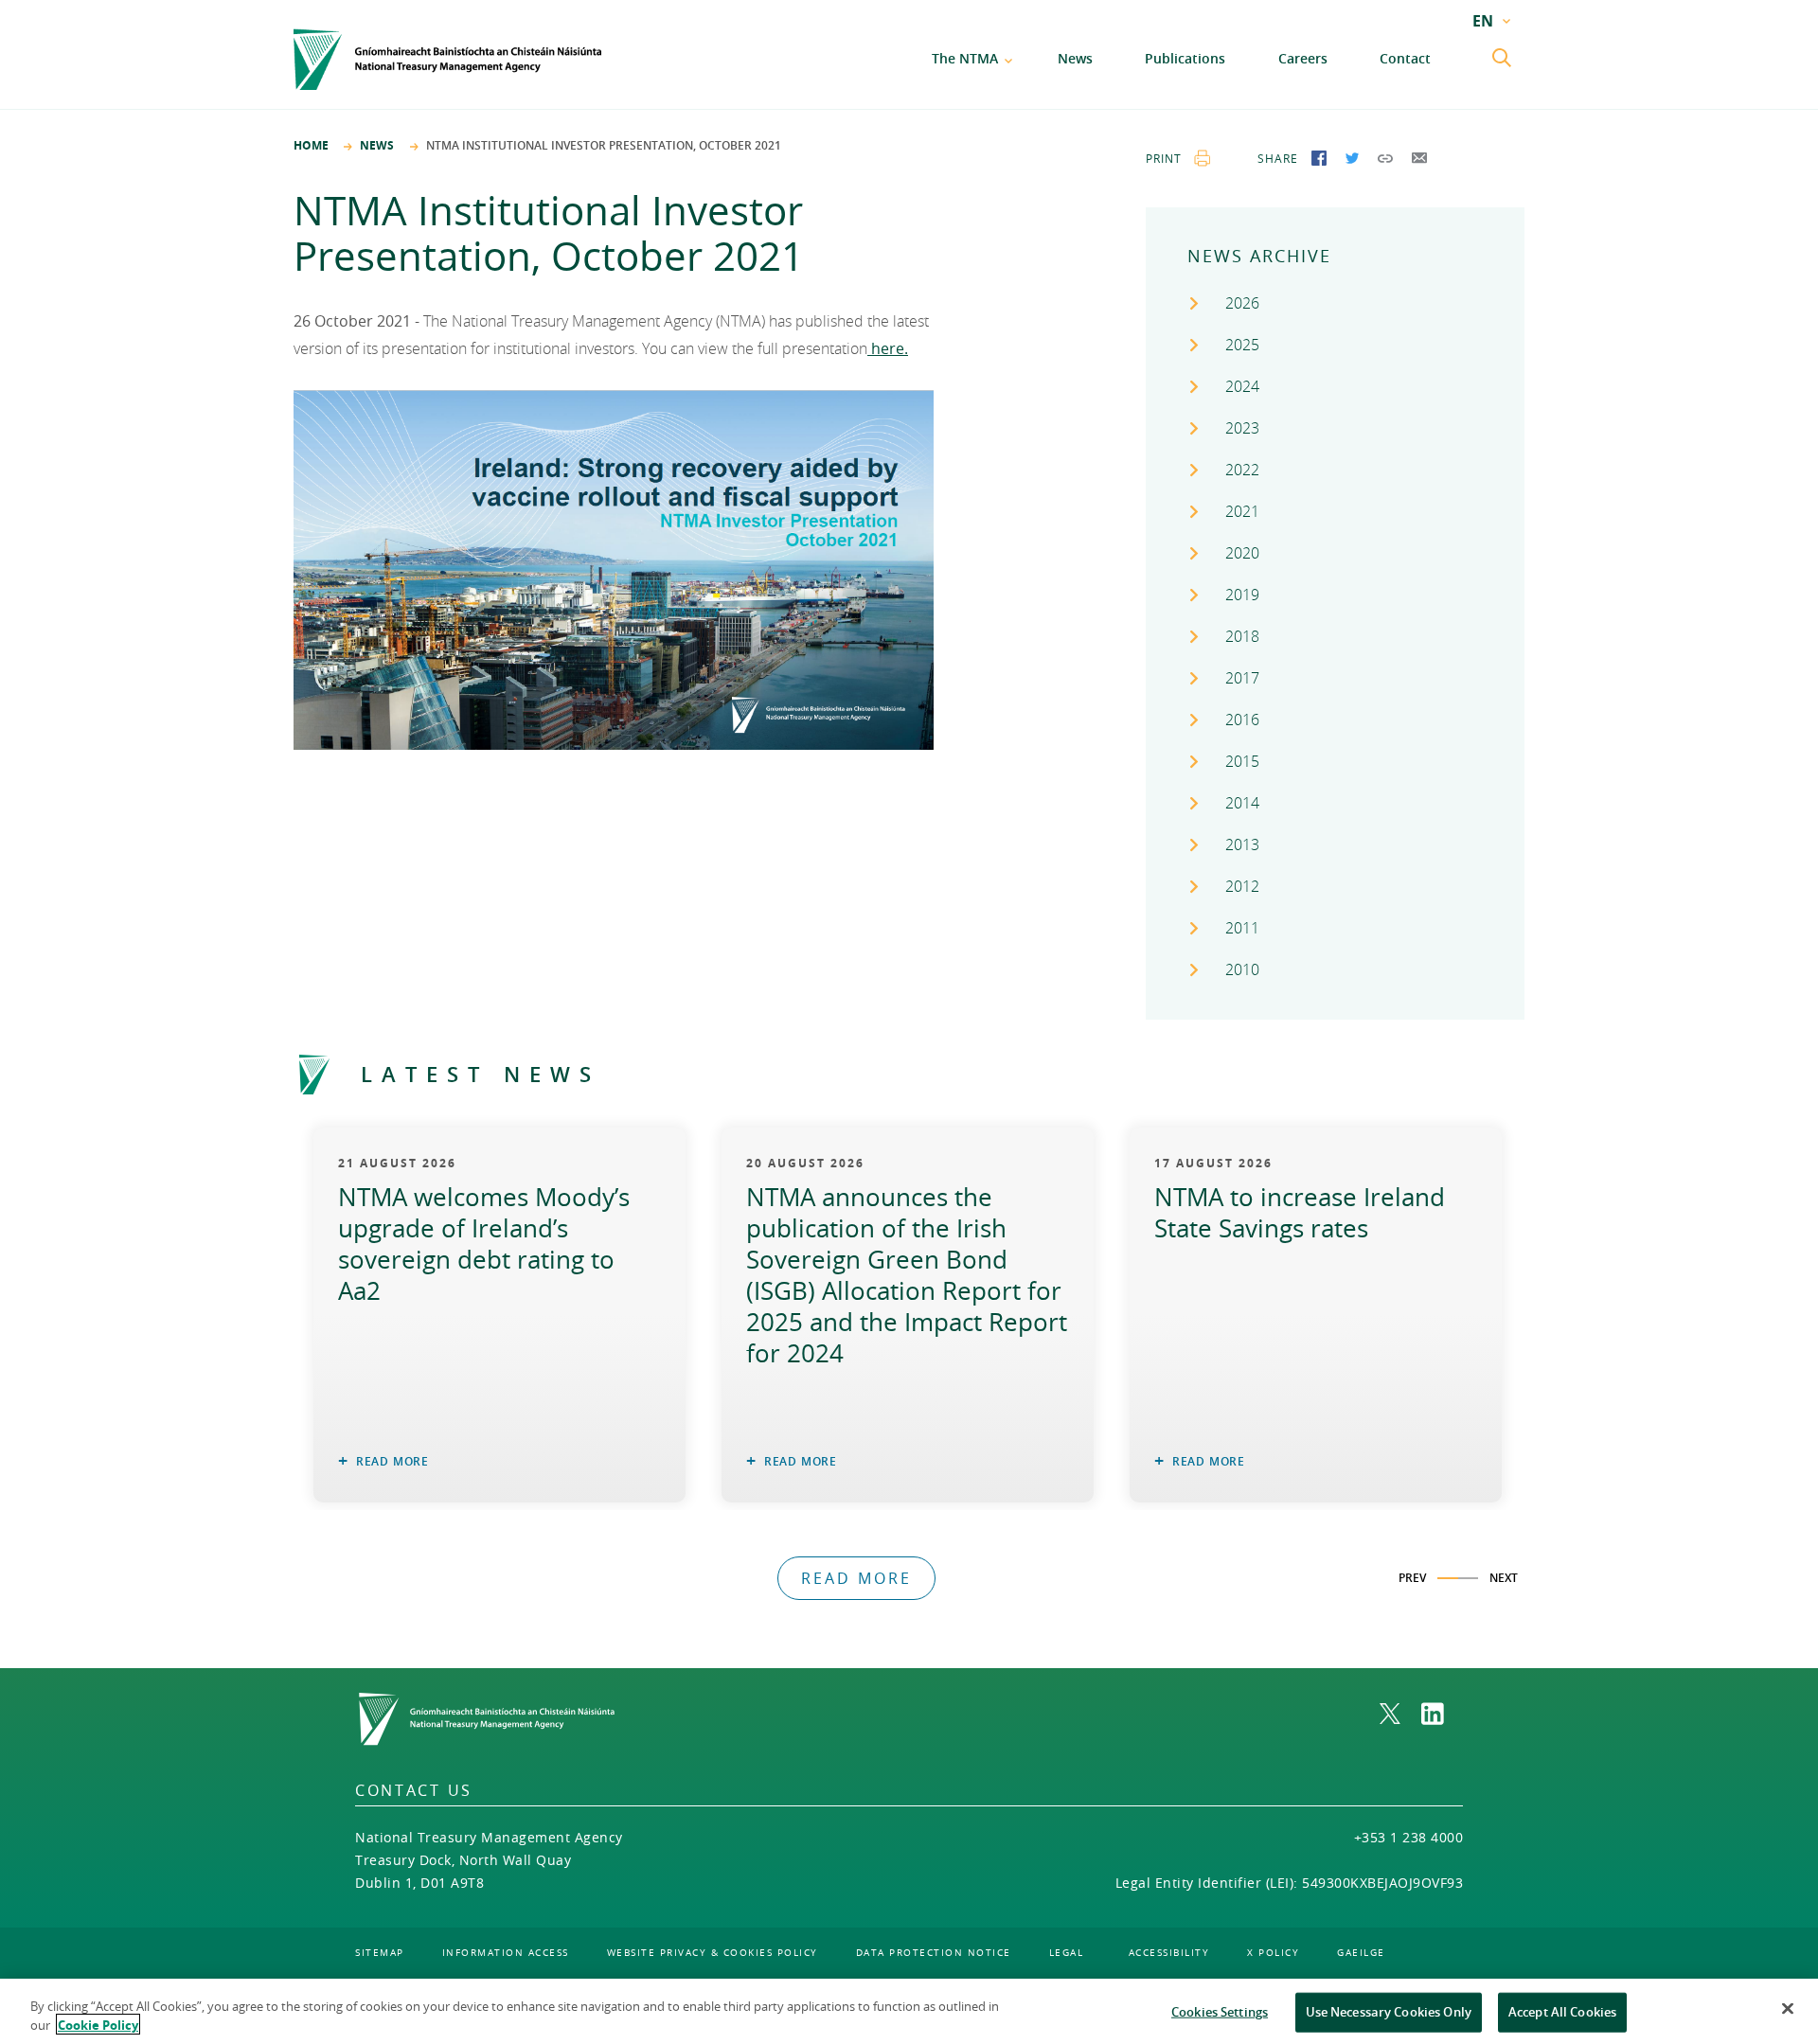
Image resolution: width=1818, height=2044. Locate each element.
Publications (1185, 58)
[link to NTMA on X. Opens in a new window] (1400, 1714)
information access (506, 1953)
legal (1067, 1953)
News (1075, 58)
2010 (1242, 969)
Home (311, 145)
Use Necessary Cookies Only (1389, 2012)
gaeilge (1361, 1953)
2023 (1242, 428)
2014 (1242, 803)
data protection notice (934, 1953)
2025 (1242, 345)
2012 (1242, 886)
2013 (1242, 844)
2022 (1242, 470)
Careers (1303, 58)
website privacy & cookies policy (713, 1953)
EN (1483, 21)
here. (888, 348)
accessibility (1169, 1953)
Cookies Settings (1220, 2012)
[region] (909, 2011)
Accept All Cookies (1562, 2012)
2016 (1242, 720)
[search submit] (1504, 60)
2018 (1242, 636)
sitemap (380, 1953)
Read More (392, 1461)
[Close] (1788, 2009)
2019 (1242, 595)
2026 (1242, 303)
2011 (1242, 928)
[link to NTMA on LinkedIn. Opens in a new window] (1442, 1714)
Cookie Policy (98, 2024)
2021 (1242, 511)
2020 (1242, 553)
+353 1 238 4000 (1409, 1837)
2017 (1242, 678)
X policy (1273, 1953)
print (1164, 158)
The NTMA (965, 58)
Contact (1405, 58)
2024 (1242, 386)
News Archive (1259, 256)
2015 (1242, 761)
